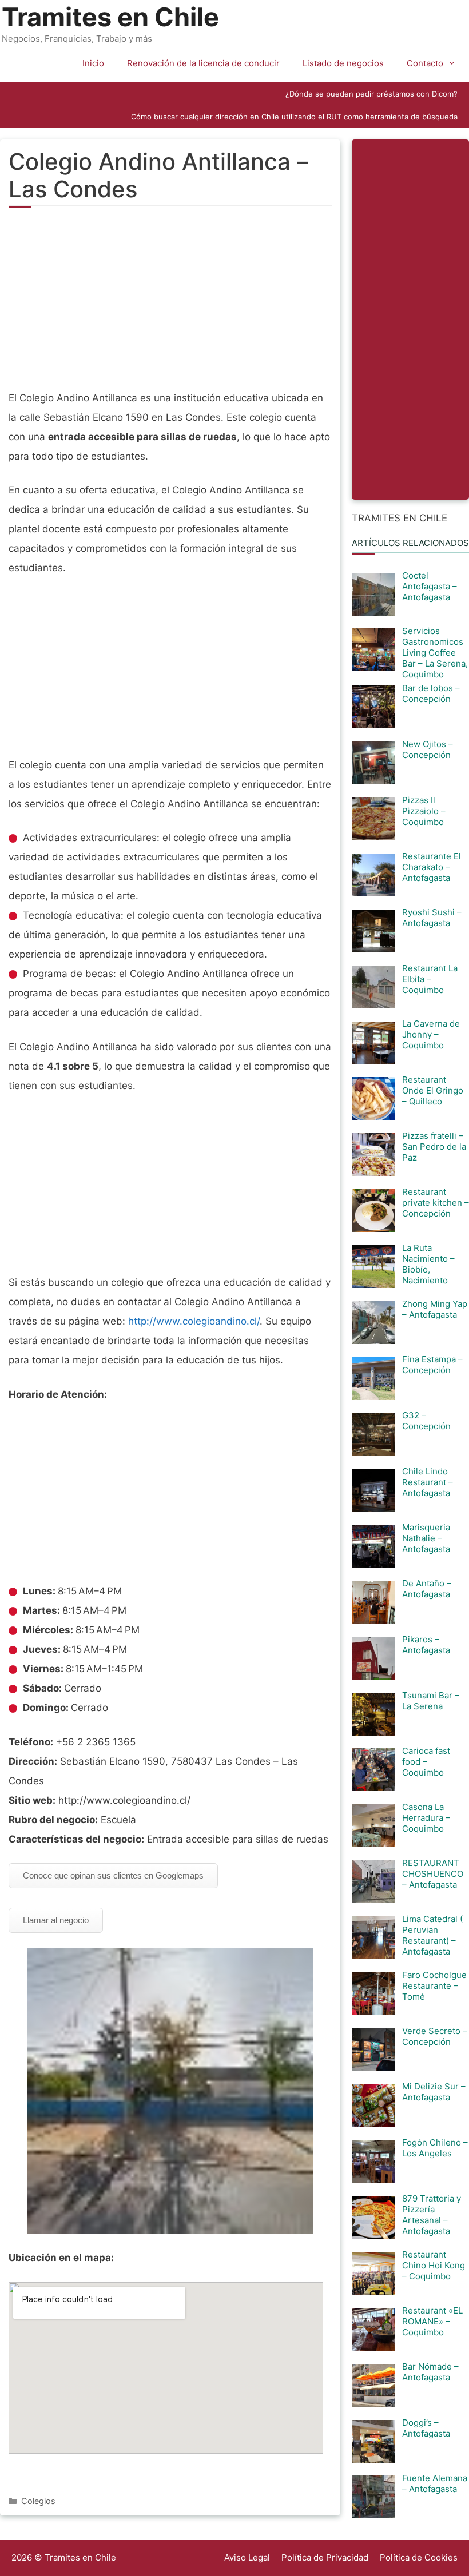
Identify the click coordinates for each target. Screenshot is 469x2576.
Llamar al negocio (56, 1920)
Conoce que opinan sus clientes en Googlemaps (113, 1875)
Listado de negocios (343, 63)
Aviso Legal (247, 2557)
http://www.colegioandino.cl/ (194, 1321)
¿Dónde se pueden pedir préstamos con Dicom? (371, 94)
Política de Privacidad (325, 2557)
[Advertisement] (170, 305)
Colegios (38, 2501)
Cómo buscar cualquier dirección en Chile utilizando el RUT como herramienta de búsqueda (294, 117)
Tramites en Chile (110, 17)
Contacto (425, 63)
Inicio (93, 63)
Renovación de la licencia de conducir (203, 63)
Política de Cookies (419, 2557)
